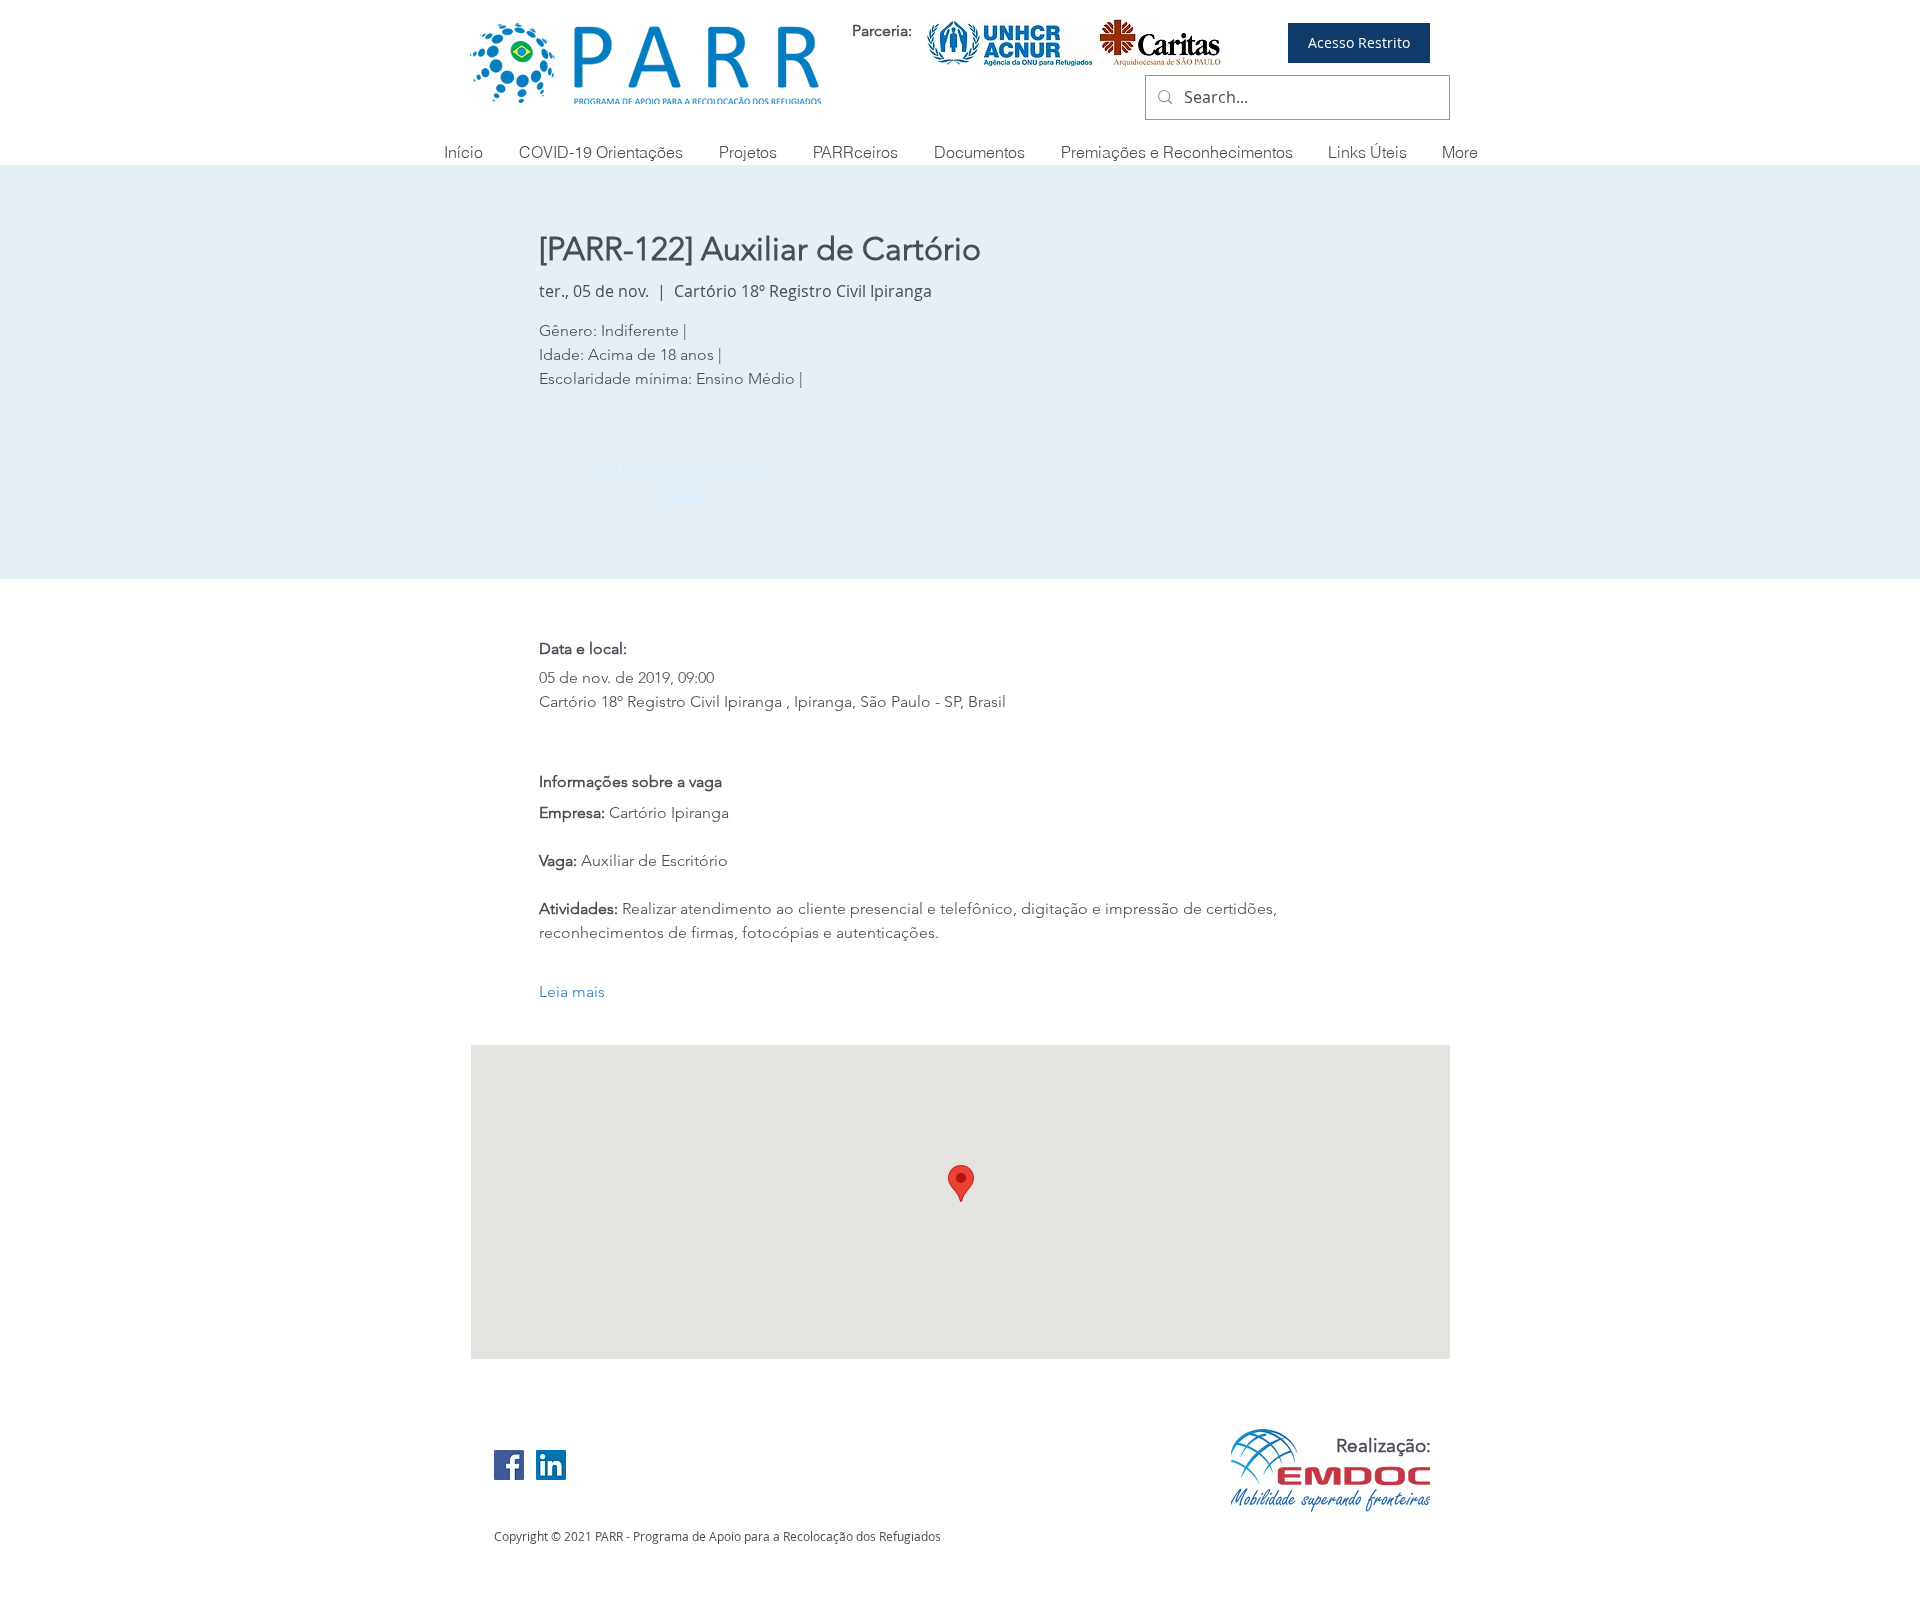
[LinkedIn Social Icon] (551, 1465)
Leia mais (572, 991)
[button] (1176, 152)
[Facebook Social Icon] (509, 1465)
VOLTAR (679, 491)
